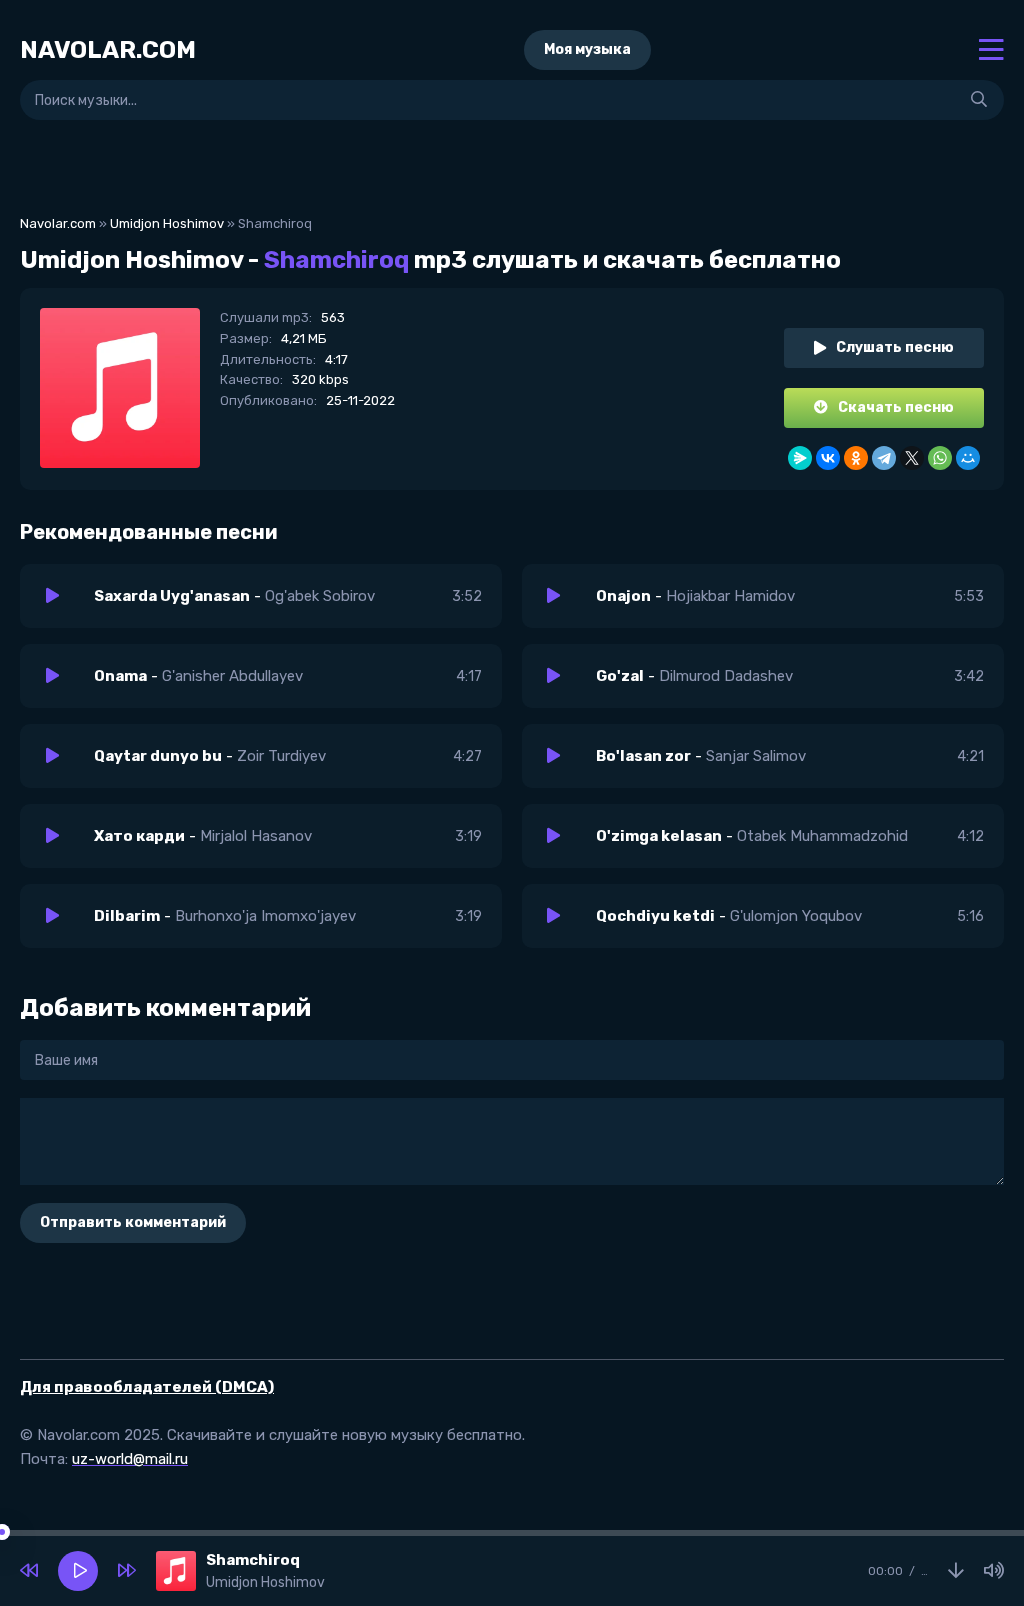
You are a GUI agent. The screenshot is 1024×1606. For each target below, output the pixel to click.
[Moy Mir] (968, 458)
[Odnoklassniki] (856, 458)
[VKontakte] (828, 458)
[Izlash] (979, 100)
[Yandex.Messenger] (800, 458)
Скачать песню (896, 407)
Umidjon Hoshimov (167, 223)
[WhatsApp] (940, 458)
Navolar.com (58, 223)
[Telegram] (884, 458)
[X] (912, 458)
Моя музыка (587, 49)
